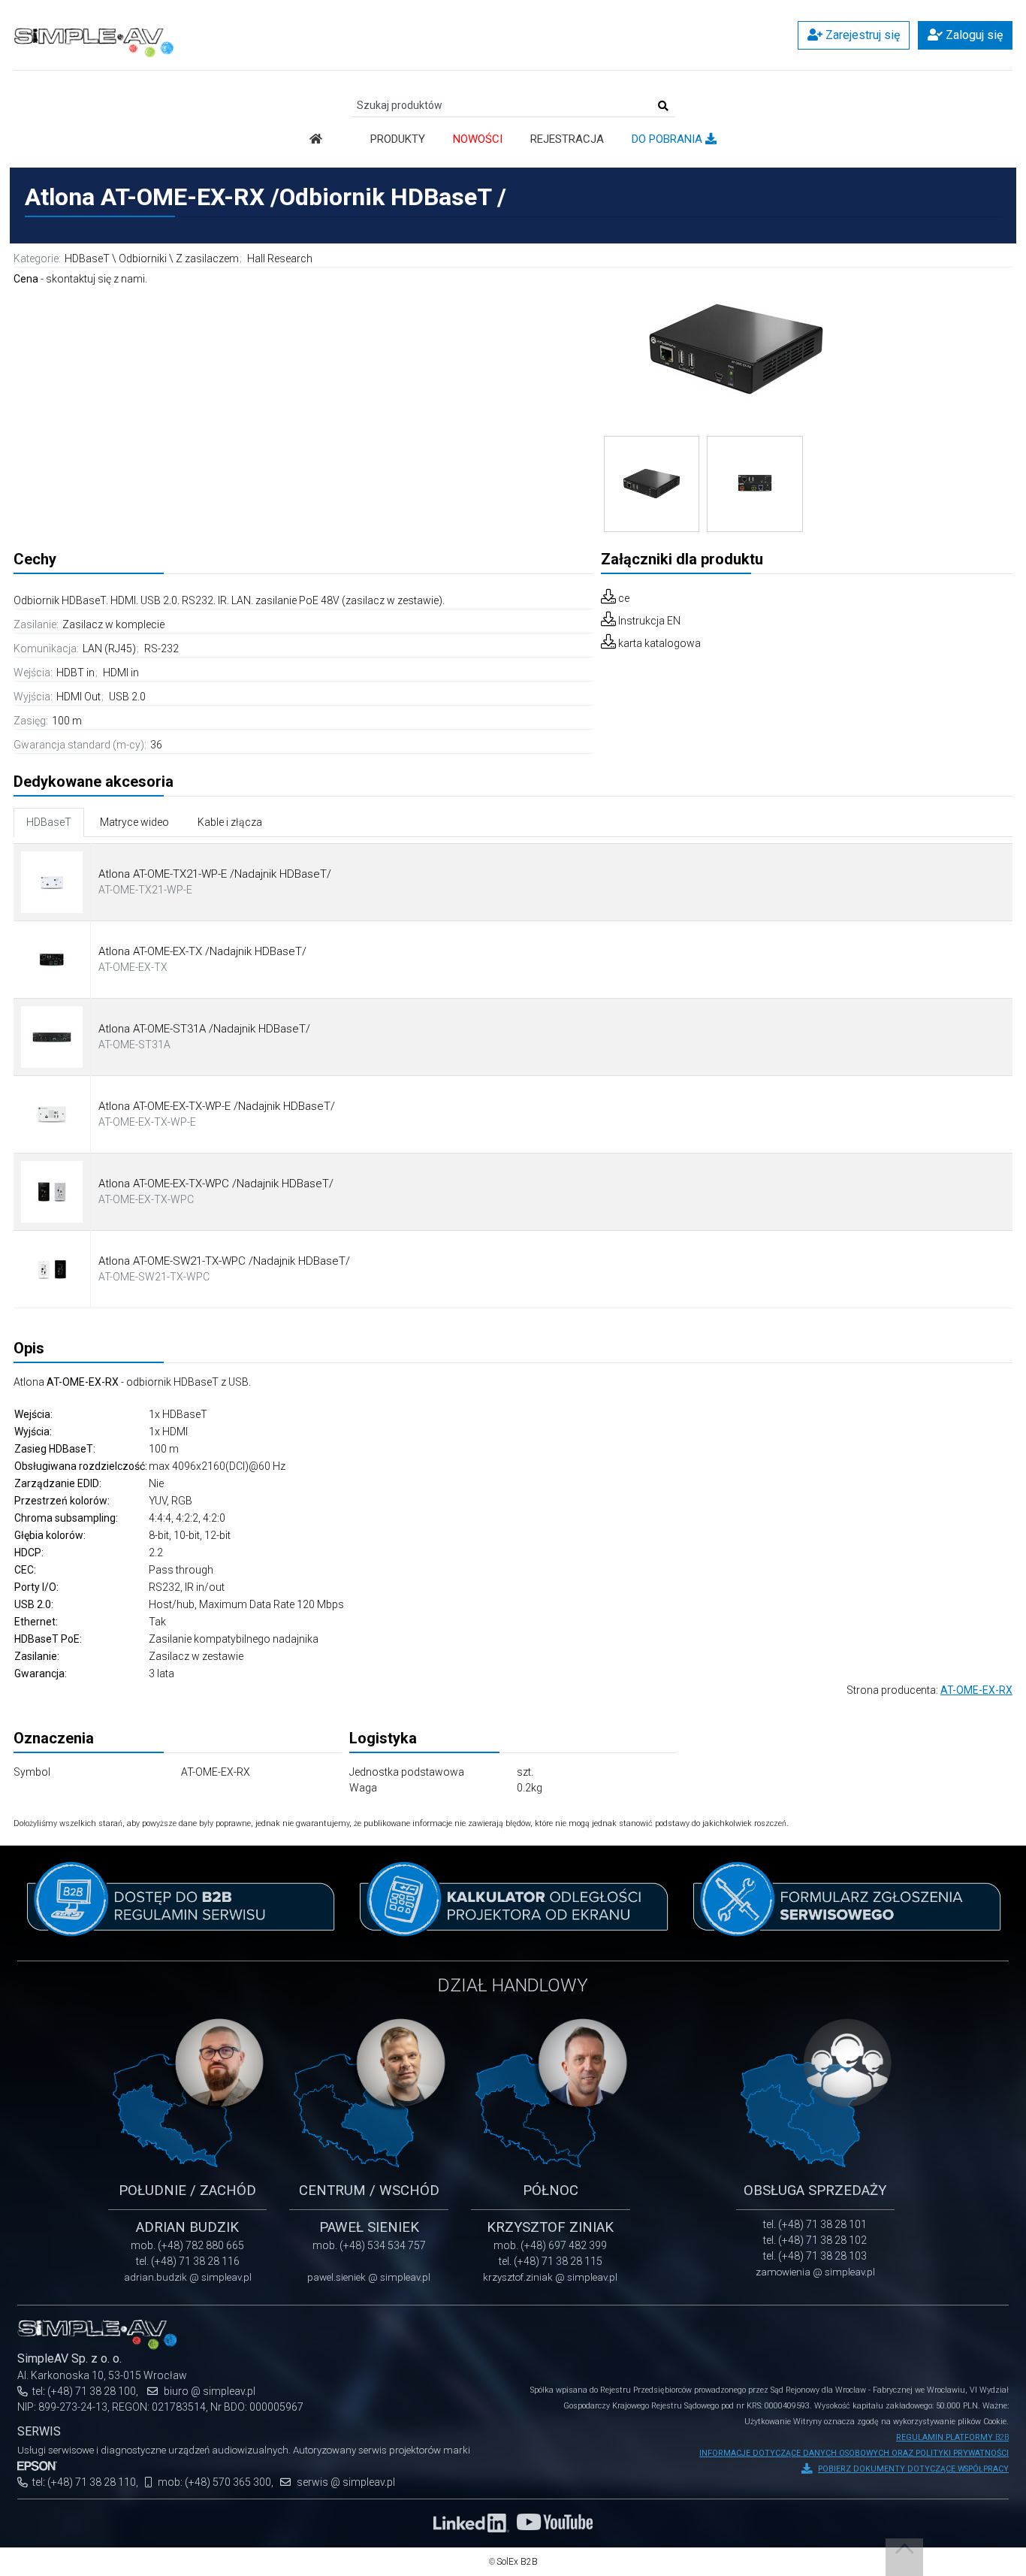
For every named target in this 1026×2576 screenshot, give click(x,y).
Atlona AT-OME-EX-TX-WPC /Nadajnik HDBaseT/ (216, 1184)
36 (156, 745)
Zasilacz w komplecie (113, 624)
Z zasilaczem (207, 259)
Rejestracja (567, 139)
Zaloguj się (973, 35)
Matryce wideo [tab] (134, 822)
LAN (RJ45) (110, 649)
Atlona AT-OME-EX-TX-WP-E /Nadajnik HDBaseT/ (217, 1106)
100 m (67, 721)
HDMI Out (80, 697)
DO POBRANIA (668, 139)
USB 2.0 (127, 697)
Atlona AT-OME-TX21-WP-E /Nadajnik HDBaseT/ (215, 874)
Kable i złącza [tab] (230, 822)
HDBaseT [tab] (49, 822)
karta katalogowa (659, 643)
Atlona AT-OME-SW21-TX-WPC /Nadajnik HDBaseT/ (224, 1261)
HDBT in (77, 673)
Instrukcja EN (649, 621)
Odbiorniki (143, 259)
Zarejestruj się (861, 35)
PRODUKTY (398, 139)
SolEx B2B (517, 2562)
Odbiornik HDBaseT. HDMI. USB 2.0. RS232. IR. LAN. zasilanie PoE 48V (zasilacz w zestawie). (229, 600)
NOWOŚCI (478, 139)
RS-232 (161, 649)
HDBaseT (87, 259)
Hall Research (280, 259)
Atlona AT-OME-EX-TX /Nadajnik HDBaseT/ (202, 951)
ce (624, 598)
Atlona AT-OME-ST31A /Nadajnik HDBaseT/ (204, 1029)
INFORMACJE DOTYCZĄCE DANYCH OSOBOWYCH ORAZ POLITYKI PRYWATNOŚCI (854, 2453)
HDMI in (121, 673)
